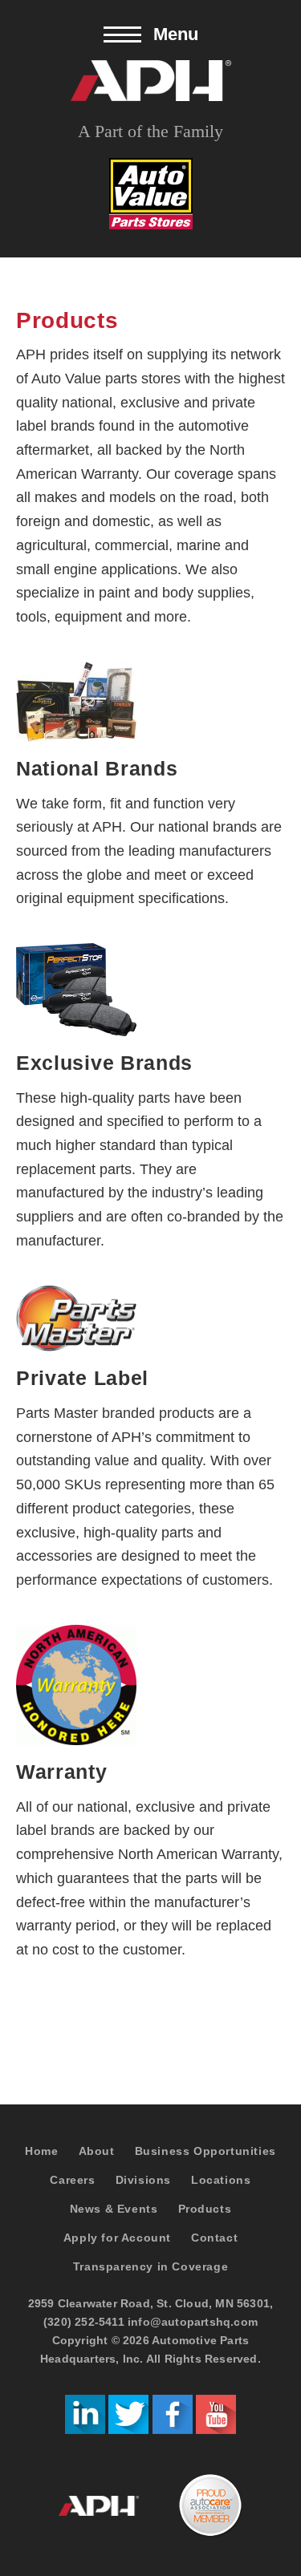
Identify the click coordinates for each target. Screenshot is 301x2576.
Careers (72, 2180)
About (97, 2151)
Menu (176, 34)
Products (205, 2209)
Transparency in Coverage (150, 2266)
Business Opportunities (205, 2151)
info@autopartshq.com (193, 2322)
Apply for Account (117, 2238)
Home (41, 2151)
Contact (214, 2238)
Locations (221, 2180)
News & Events (114, 2209)
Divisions (143, 2180)
